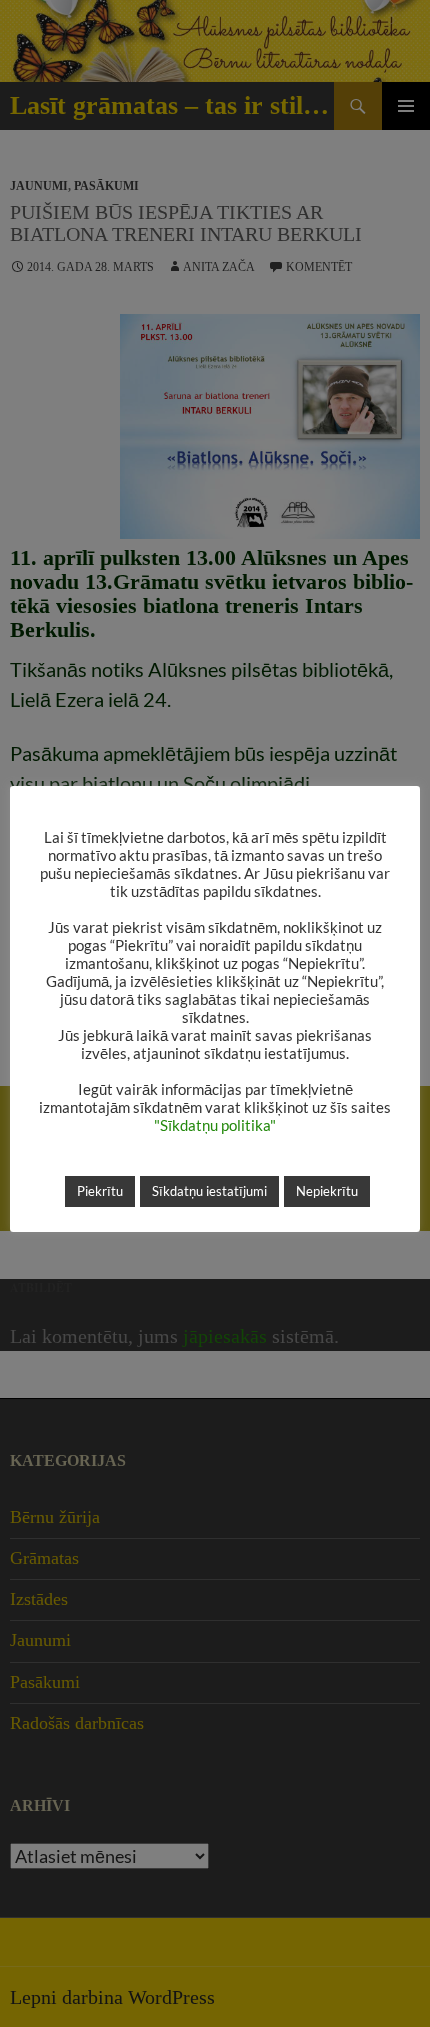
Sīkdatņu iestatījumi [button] (209, 1191)
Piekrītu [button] (100, 1191)
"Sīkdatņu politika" (215, 1125)
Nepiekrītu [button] (327, 1191)
